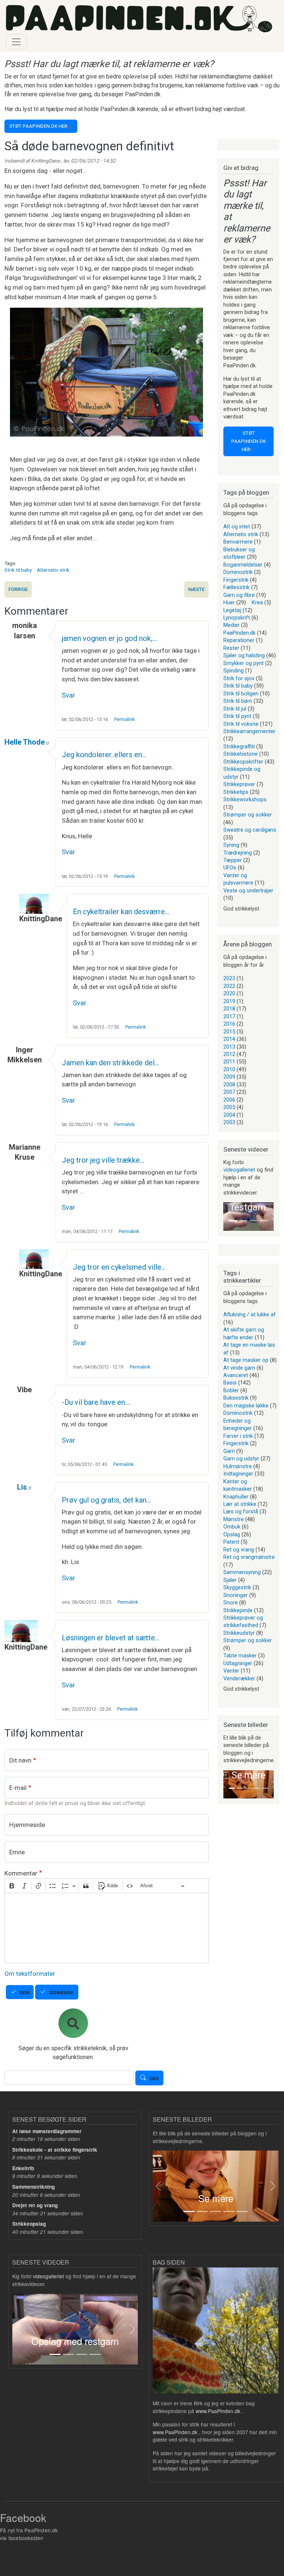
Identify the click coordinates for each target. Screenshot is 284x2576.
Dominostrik (238, 572)
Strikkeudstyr (239, 1633)
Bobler (231, 1390)
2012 (229, 1054)
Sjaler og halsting (244, 655)
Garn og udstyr (241, 1459)
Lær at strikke (240, 1504)
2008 (229, 1085)
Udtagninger (238, 1663)
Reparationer (239, 640)
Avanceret (236, 1375)
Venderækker (239, 1678)
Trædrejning (238, 853)
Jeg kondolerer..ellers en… (104, 755)
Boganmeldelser (243, 565)
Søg (154, 2079)
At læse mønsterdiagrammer (47, 2131)
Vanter (231, 1671)
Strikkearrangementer (249, 731)
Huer (229, 602)
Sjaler (230, 1580)
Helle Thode (25, 742)
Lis (22, 1487)
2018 (229, 1009)
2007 (229, 1092)
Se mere (248, 1775)
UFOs (230, 868)
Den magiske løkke (246, 1406)
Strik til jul (235, 709)
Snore (231, 1603)
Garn (229, 1451)
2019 (229, 1001)
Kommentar (21, 1873)
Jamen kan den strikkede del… (110, 1063)
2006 (229, 1100)
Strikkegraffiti (239, 746)
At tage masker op (246, 1360)
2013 (229, 1047)
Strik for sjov (239, 678)
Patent (231, 1542)
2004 (229, 1115)
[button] (223, 1216)
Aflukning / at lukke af (250, 1314)
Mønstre (234, 1519)
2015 (229, 1032)
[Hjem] (139, 19)
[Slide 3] (254, 1221)
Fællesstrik (236, 587)
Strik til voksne (241, 724)
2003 (229, 1122)
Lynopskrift (237, 618)
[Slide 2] (243, 1221)
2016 (229, 1024)
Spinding (234, 671)
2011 (229, 1062)
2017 (229, 1016)
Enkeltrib (23, 2168)
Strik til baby (18, 570)
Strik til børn (238, 701)
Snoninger (236, 1595)
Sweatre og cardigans (250, 830)
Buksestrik (236, 1398)
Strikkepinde (238, 1610)
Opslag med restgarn (75, 2341)
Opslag (232, 1534)
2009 (229, 1077)
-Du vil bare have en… (96, 1402)
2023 (229, 978)
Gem (24, 1993)
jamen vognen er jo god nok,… (109, 638)
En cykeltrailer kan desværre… (121, 912)
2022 (229, 986)
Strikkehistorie (241, 754)
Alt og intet (237, 527)
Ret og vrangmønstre (249, 1557)
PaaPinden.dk (239, 633)
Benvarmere (238, 542)
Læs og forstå (241, 1511)
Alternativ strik (53, 570)
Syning (231, 845)
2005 (229, 1107)
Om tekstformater (30, 1974)
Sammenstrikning (33, 2187)
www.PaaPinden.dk (218, 2411)
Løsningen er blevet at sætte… (111, 1638)
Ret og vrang (239, 1550)
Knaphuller (236, 1497)
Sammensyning (242, 1572)
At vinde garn (239, 1368)
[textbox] (106, 1928)
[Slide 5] (265, 1788)
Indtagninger (238, 1474)
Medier (231, 625)
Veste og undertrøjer (248, 891)
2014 (229, 1039)
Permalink (124, 719)
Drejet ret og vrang (35, 2205)
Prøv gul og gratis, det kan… (106, 1500)
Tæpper (233, 860)
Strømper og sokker (248, 815)
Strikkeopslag (29, 2224)
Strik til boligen (241, 694)
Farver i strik (238, 1436)
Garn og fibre (239, 595)
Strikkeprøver (239, 784)
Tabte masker (240, 1655)
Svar (68, 695)
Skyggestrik (237, 1587)
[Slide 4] (264, 1221)
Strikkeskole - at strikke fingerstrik (55, 2150)
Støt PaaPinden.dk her (38, 126)
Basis (230, 1383)
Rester (231, 648)
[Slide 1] (233, 1221)
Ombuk (232, 1527)
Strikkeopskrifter (243, 762)
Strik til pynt (237, 716)
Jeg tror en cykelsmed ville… (119, 1267)
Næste (196, 589)
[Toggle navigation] (16, 42)
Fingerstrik (236, 580)
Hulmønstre (238, 1466)
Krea (257, 602)
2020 (229, 993)
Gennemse (61, 1993)
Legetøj (232, 610)
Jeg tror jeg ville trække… (103, 1160)
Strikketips (236, 792)
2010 (229, 1069)
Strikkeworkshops (245, 799)
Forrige (18, 589)
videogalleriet (239, 1170)
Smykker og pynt (244, 663)
